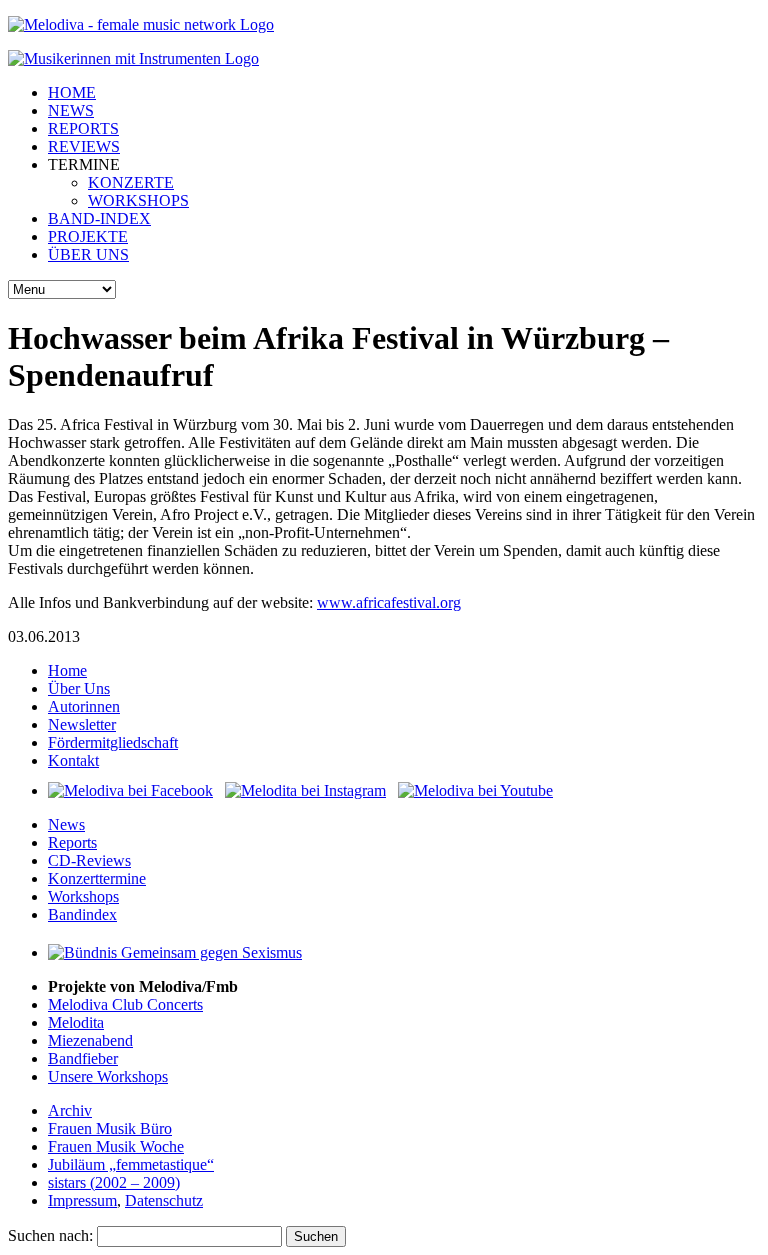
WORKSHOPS (138, 200)
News (66, 824)
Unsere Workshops (108, 1076)
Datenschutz (164, 1200)
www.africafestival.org (389, 602)
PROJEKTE (88, 236)
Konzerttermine (97, 878)
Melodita (76, 1022)
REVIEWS (84, 146)
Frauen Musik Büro (110, 1128)
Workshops (83, 896)
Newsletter (82, 724)
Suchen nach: (50, 1235)
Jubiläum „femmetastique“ (131, 1164)
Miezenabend (90, 1040)
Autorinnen (84, 706)
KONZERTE (131, 182)
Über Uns (79, 688)
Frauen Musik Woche (116, 1146)
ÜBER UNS (88, 254)
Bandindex (82, 914)
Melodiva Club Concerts (125, 1004)
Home (67, 670)
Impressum (82, 1200)
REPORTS (83, 128)
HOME (72, 92)
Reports (72, 842)
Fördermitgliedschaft (113, 742)
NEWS (71, 110)
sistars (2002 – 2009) (114, 1182)
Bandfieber (83, 1058)
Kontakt (73, 760)
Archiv (70, 1110)
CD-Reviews (89, 860)
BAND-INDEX (99, 218)
